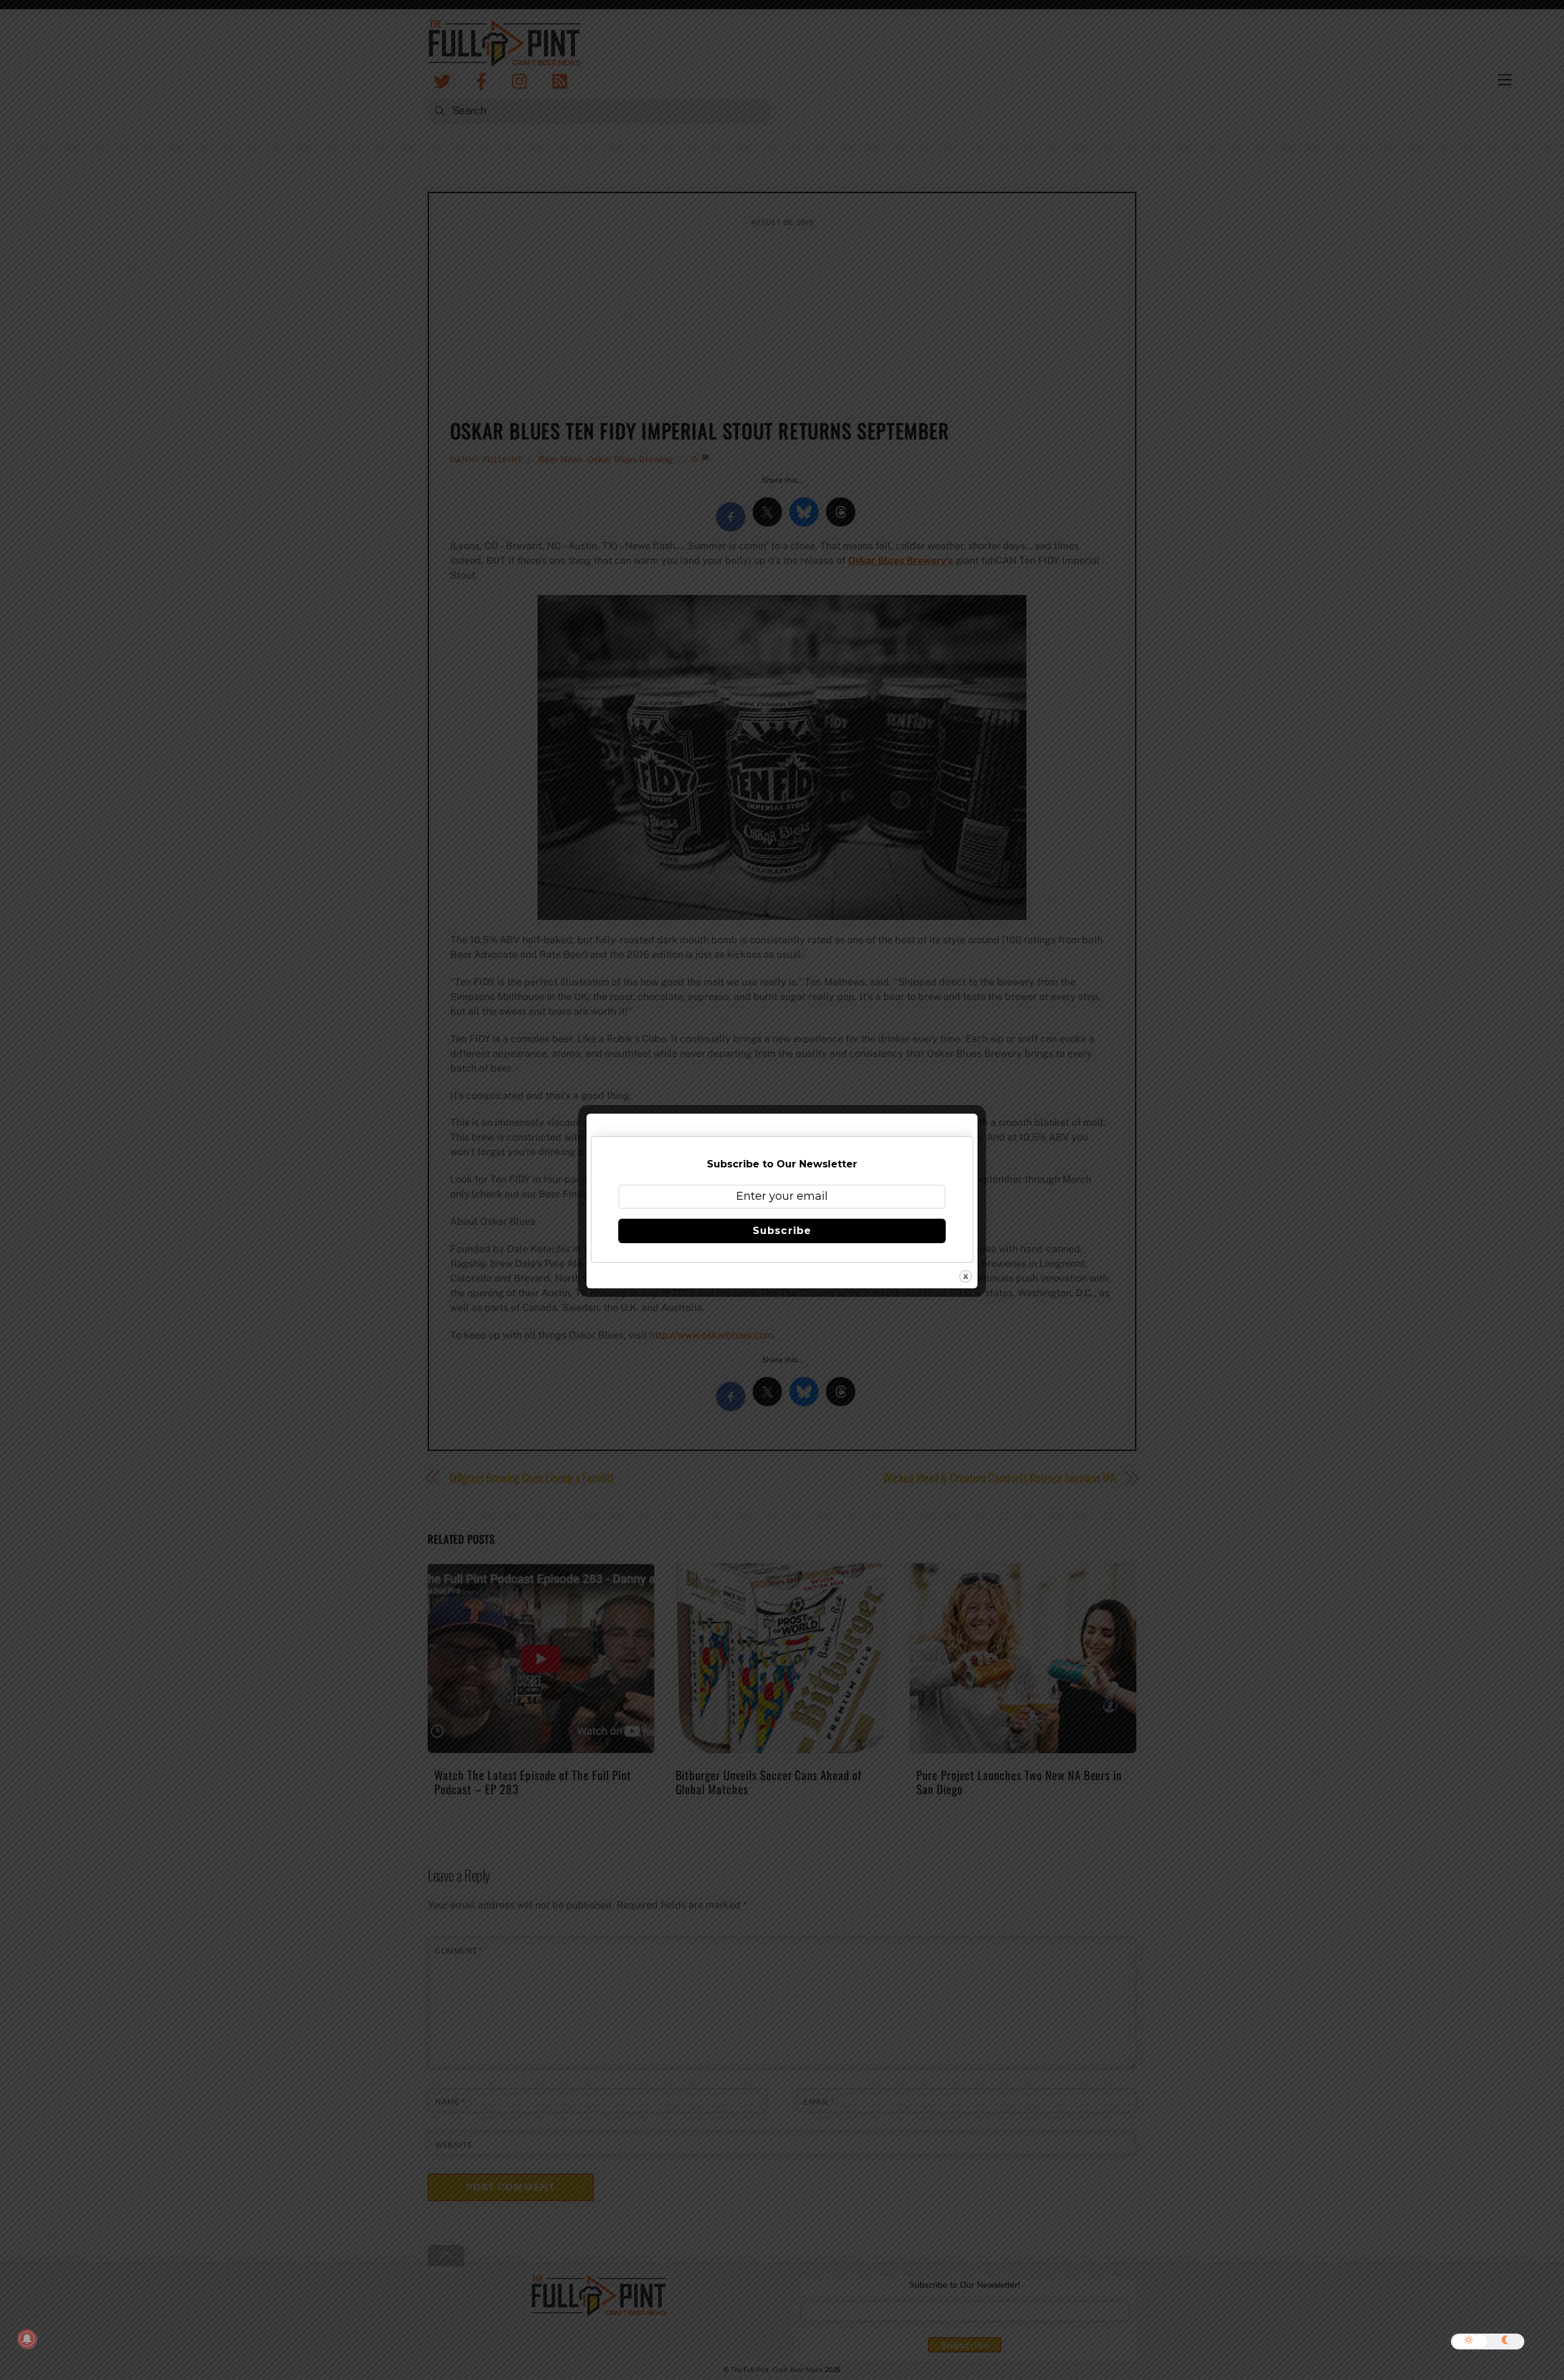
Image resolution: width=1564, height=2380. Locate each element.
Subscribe (782, 1231)
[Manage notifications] (27, 2339)
